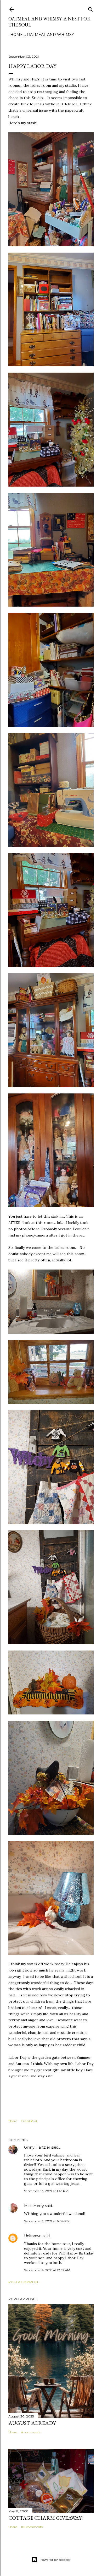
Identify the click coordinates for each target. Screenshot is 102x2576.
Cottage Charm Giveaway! (46, 2518)
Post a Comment (23, 2282)
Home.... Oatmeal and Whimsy (42, 35)
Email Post (29, 2121)
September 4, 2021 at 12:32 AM (47, 2270)
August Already (32, 2423)
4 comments (31, 2432)
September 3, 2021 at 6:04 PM (47, 2221)
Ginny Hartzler (37, 2147)
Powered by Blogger (55, 2560)
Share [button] (13, 2121)
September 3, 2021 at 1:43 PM (46, 2191)
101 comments (32, 2527)
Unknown (33, 2236)
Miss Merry (34, 2206)
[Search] (90, 8)
